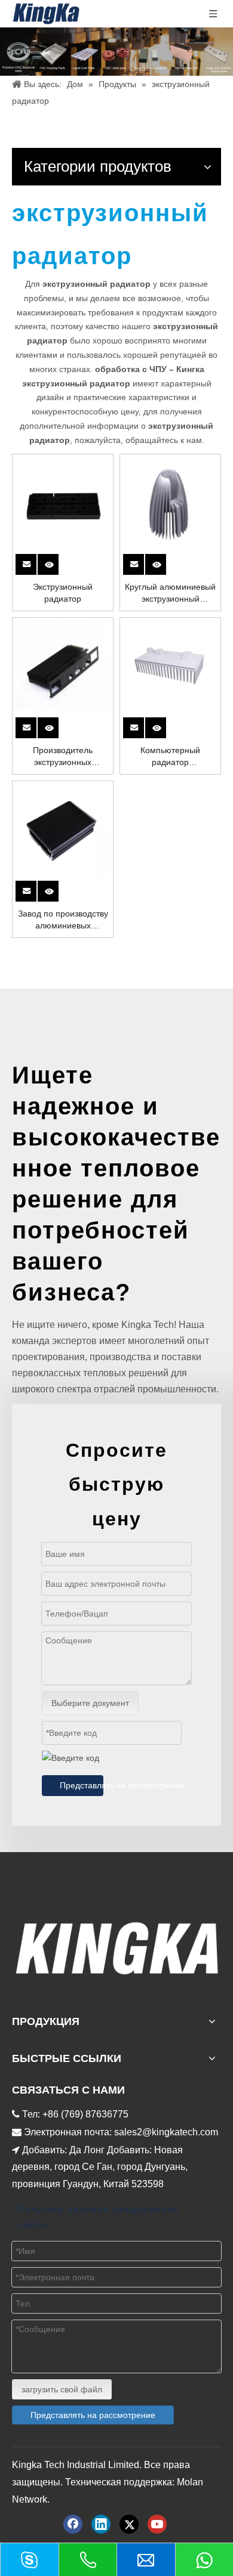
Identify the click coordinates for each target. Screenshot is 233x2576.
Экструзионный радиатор (63, 593)
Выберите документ (90, 1703)
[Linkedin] (101, 2524)
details (56, 561)
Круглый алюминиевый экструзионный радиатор (170, 593)
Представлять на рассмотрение (82, 1785)
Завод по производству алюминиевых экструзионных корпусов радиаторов (63, 920)
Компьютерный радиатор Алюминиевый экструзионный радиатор (170, 757)
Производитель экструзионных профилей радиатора (63, 757)
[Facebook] (73, 2524)
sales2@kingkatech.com (166, 2132)
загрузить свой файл (62, 2389)
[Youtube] (157, 2524)
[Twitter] (129, 2524)
